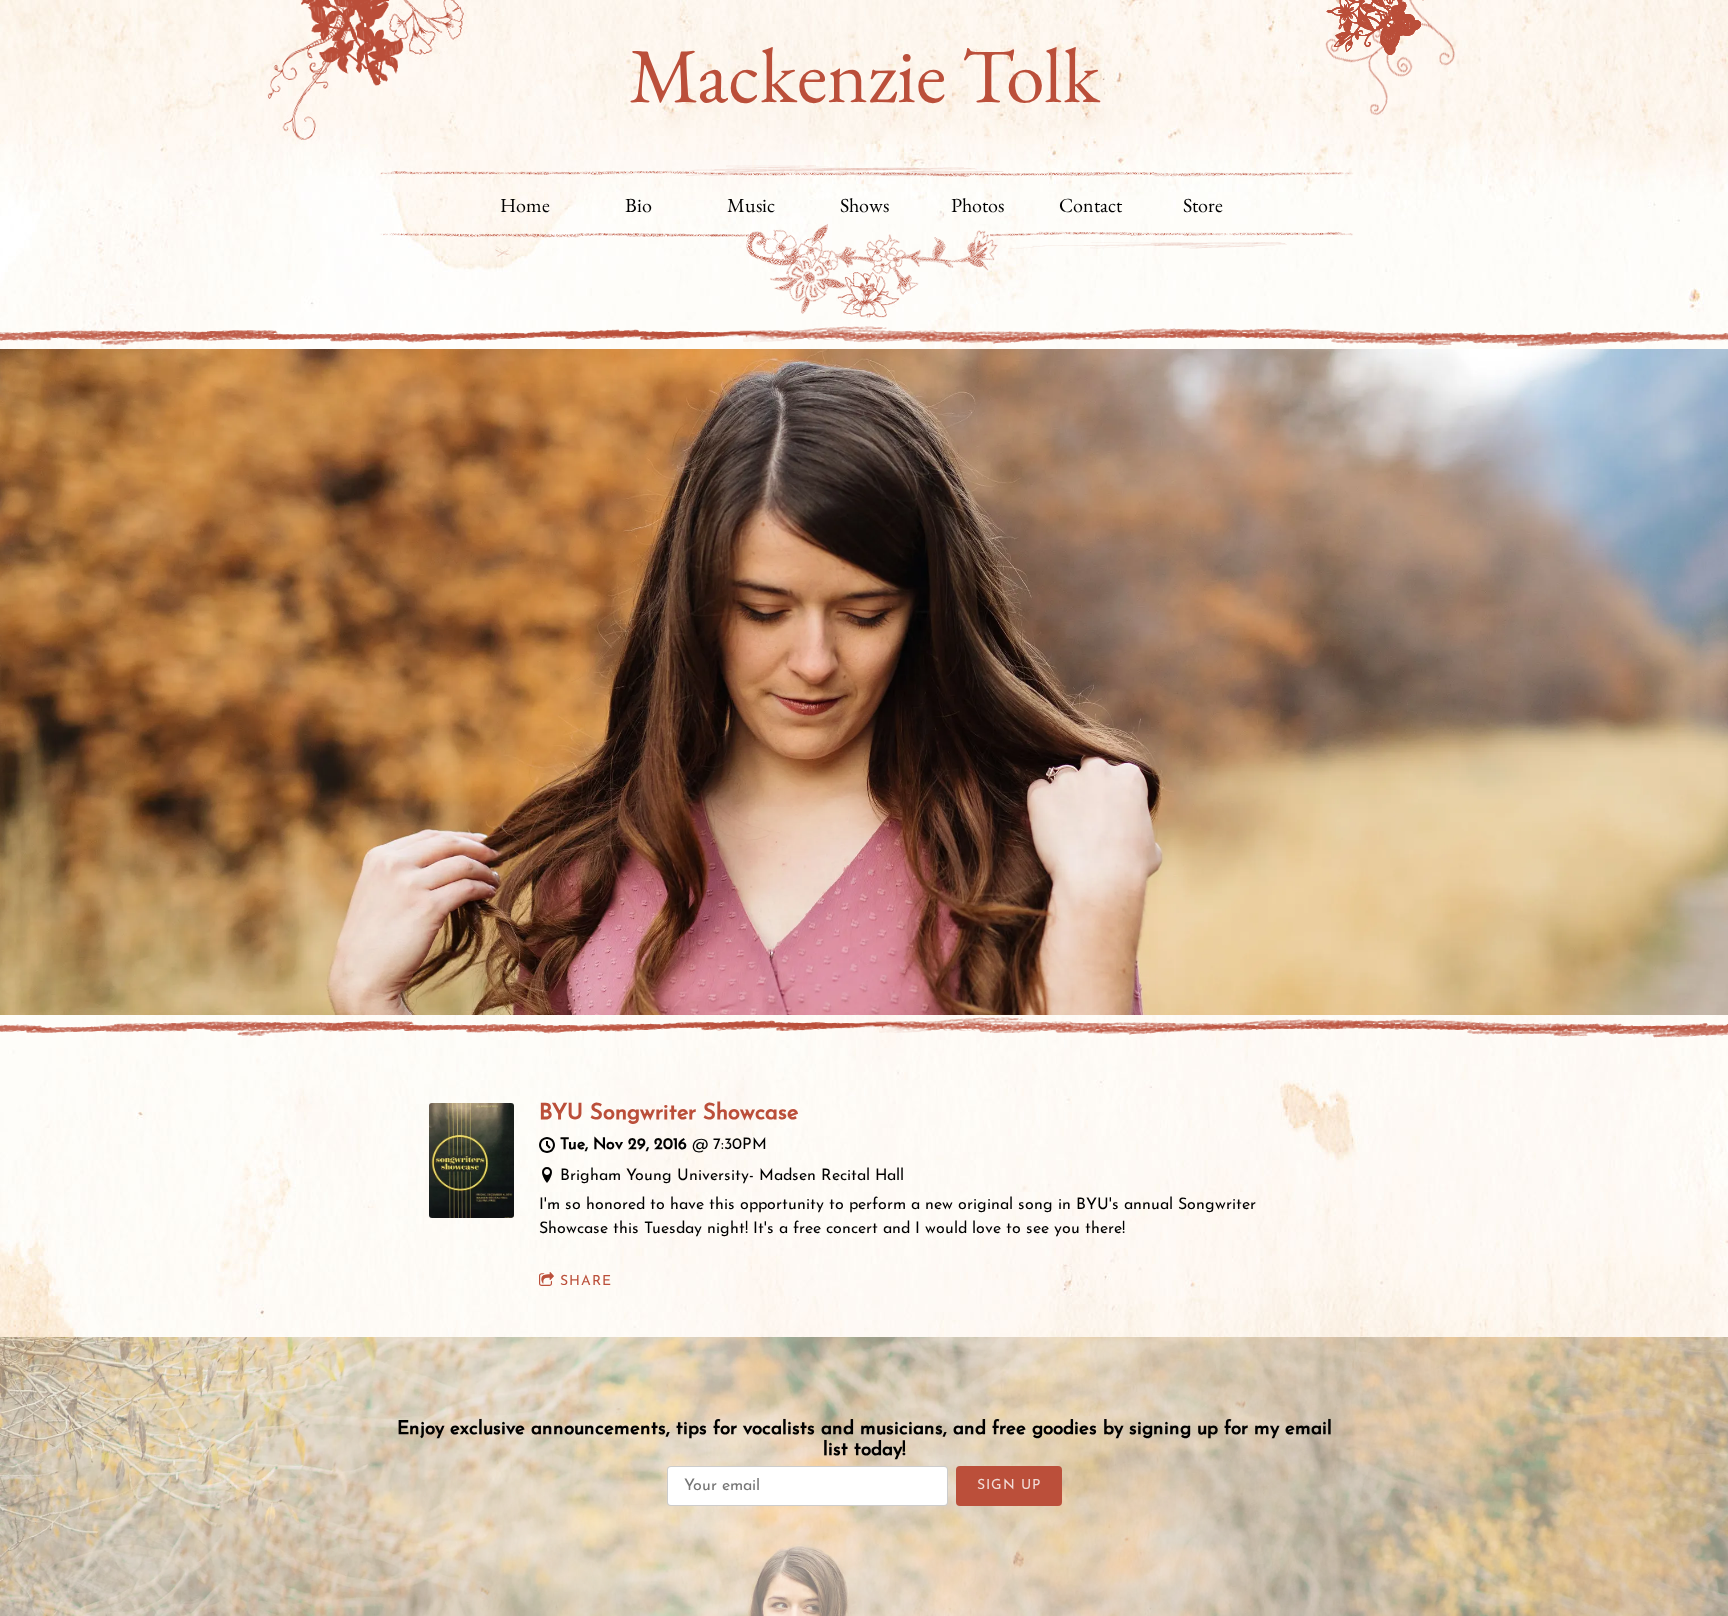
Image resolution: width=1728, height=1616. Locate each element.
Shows (864, 205)
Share (586, 1281)
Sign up (1009, 1485)
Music (751, 205)
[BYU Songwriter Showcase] (471, 1214)
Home (525, 205)
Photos (977, 205)
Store (1203, 205)
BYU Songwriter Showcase (668, 1113)
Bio (638, 205)
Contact (1090, 205)
